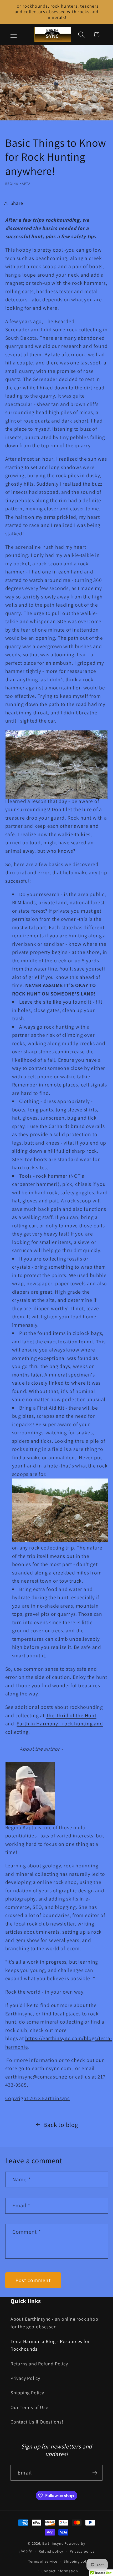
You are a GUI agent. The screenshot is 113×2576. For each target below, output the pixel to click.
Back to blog (61, 2125)
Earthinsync (53, 2543)
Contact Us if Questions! (37, 2422)
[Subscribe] (95, 2473)
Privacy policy (82, 2551)
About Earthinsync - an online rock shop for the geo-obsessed (54, 2323)
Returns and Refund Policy (39, 2364)
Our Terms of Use (29, 2407)
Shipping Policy (27, 2392)
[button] (14, 35)
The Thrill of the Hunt (71, 1715)
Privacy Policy (25, 2378)
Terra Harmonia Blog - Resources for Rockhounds (50, 2345)
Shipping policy (78, 2561)
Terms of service (43, 2561)
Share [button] (17, 203)
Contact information (60, 2571)
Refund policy (51, 2551)
